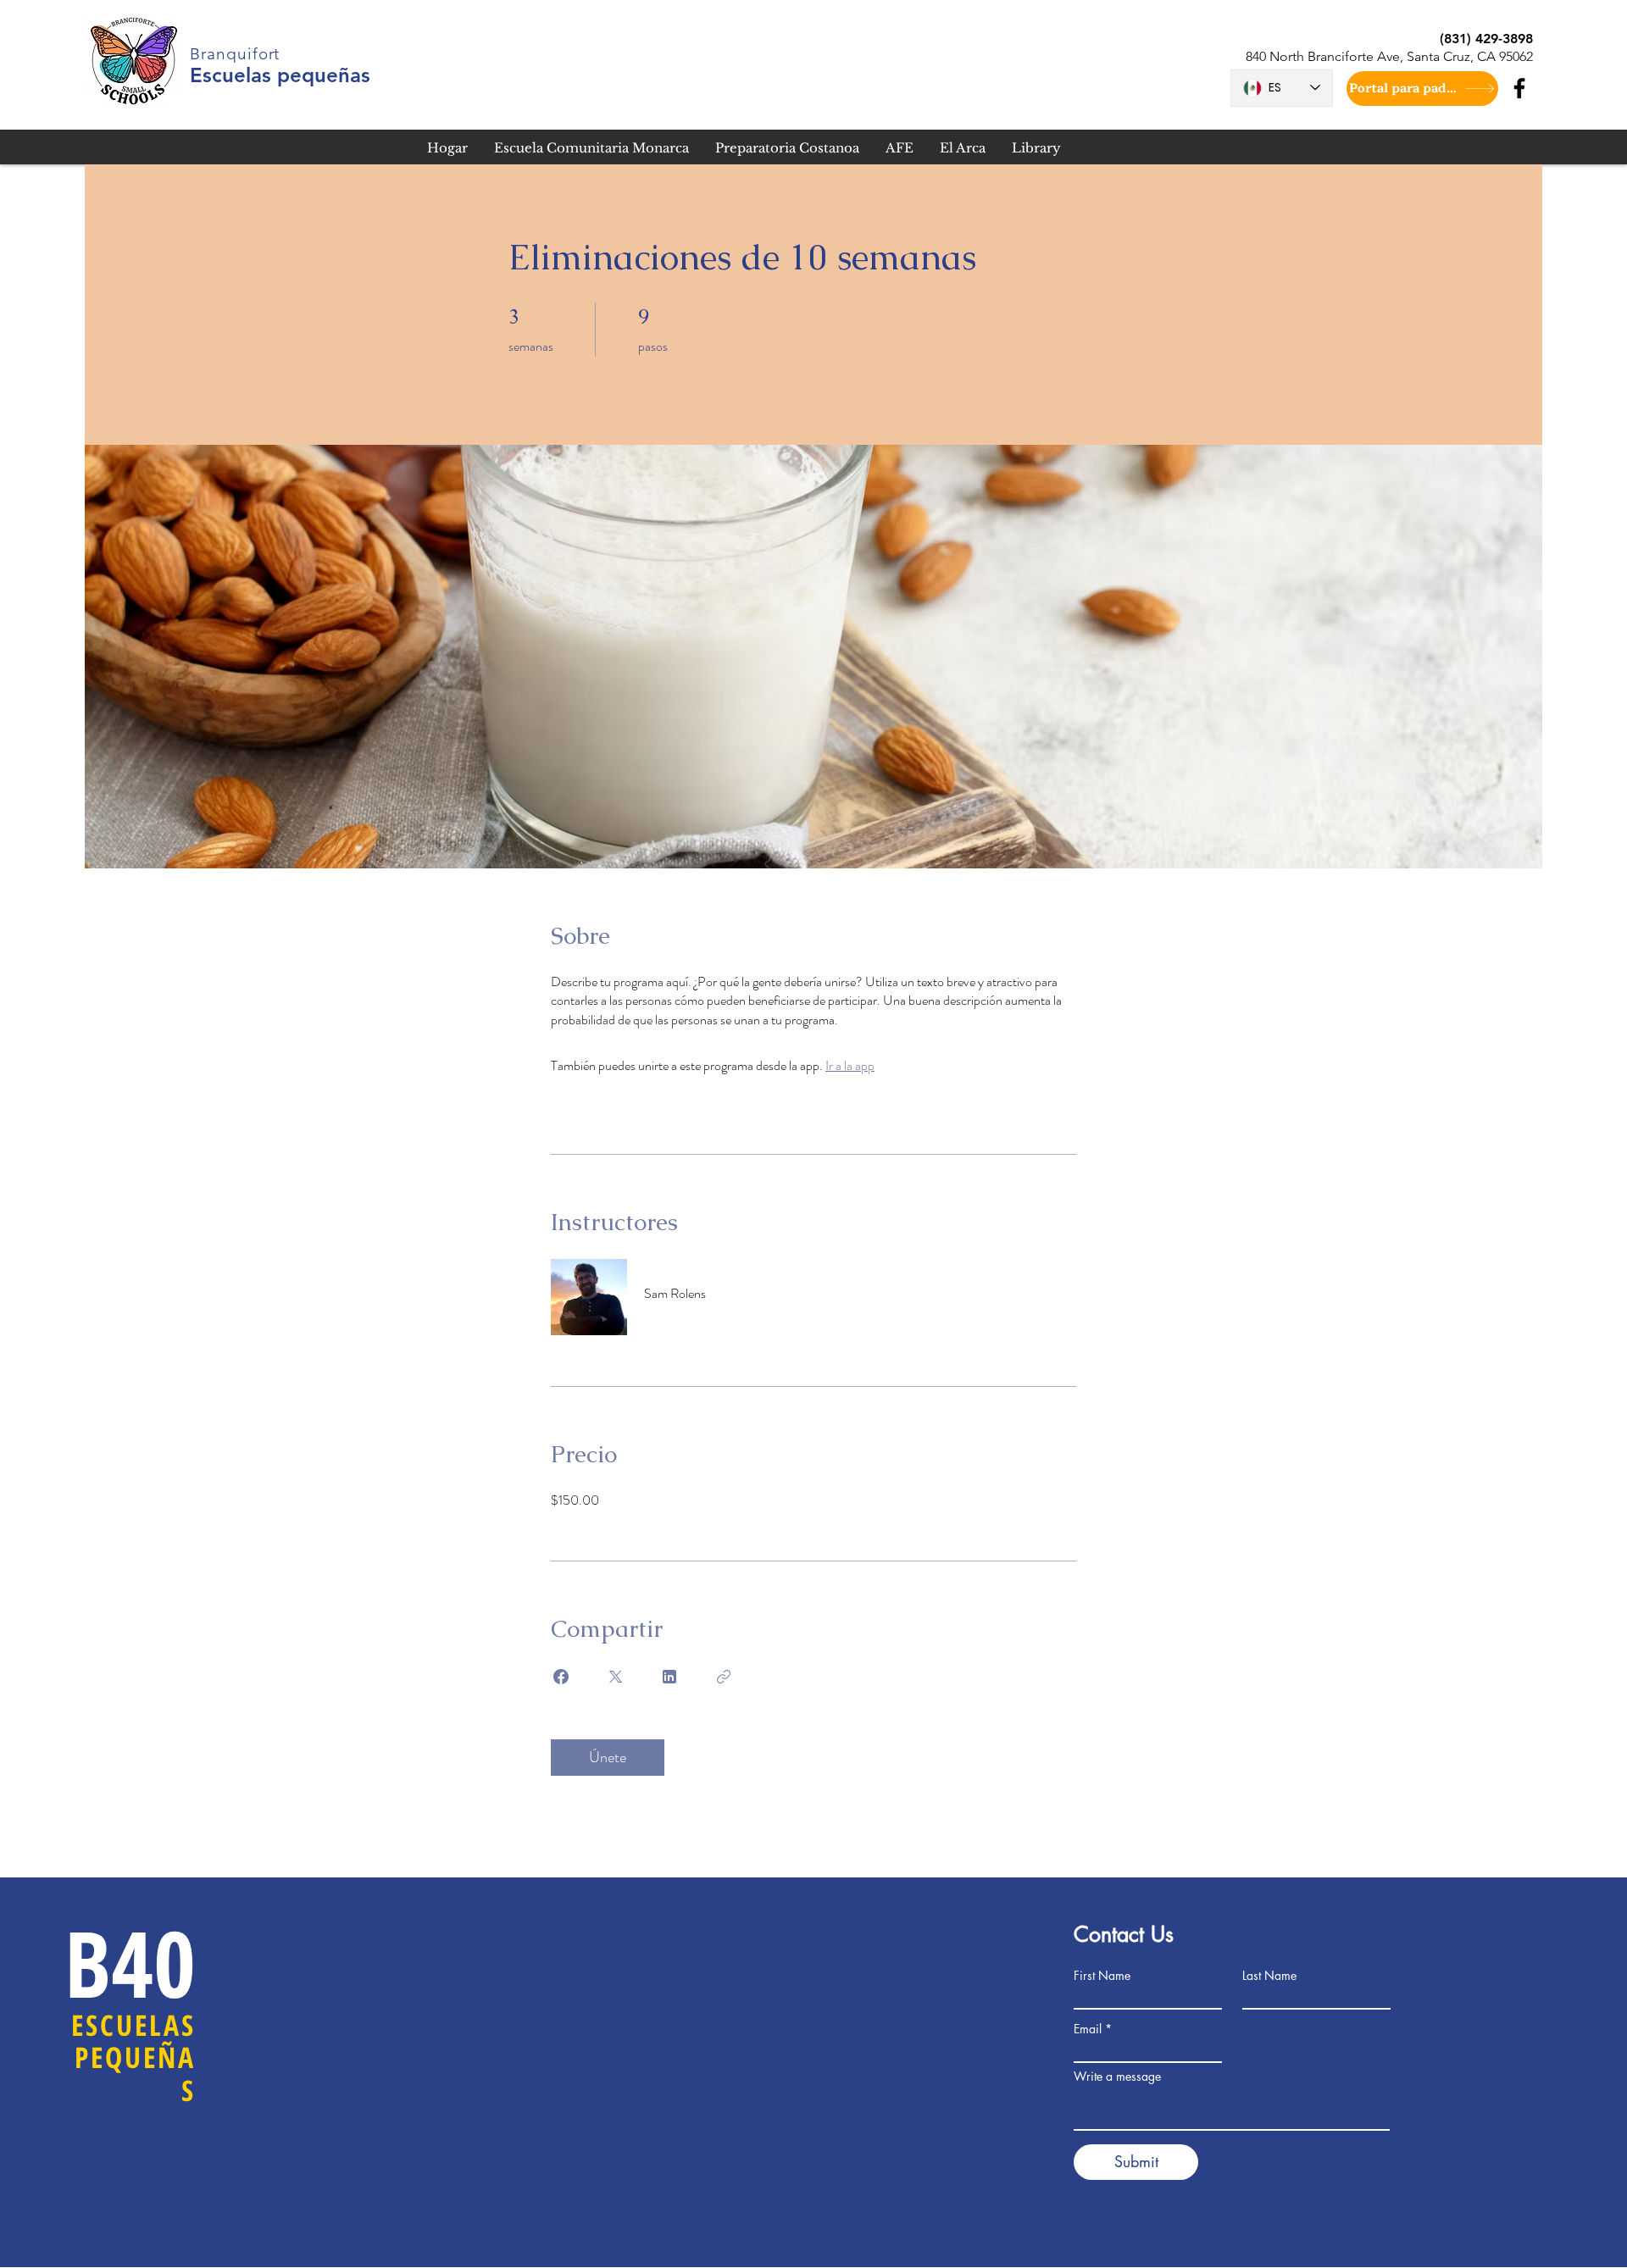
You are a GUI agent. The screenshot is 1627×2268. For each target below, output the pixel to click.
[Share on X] (615, 1677)
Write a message (1117, 2077)
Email (1088, 2029)
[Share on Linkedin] (669, 1677)
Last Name (1269, 1976)
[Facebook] (1519, 88)
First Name (1102, 1976)
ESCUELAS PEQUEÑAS (133, 2057)
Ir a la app (850, 1065)
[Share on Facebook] (561, 1677)
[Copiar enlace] (724, 1677)
